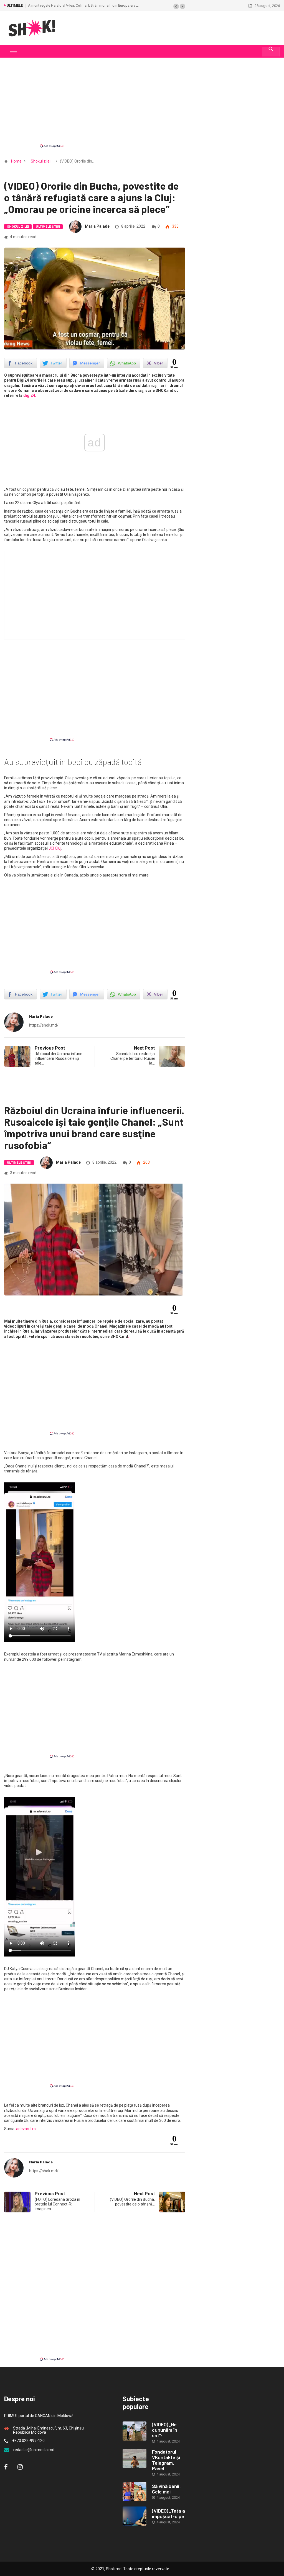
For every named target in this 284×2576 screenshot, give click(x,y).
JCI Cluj (54, 848)
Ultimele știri (48, 227)
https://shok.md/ (44, 1025)
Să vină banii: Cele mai (166, 2489)
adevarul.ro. (26, 2129)
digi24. (30, 395)
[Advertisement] (142, 107)
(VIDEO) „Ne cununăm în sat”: (165, 2430)
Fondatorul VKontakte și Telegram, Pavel (166, 2460)
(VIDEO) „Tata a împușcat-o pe (168, 2513)
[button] (176, 6)
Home (16, 161)
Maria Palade (97, 226)
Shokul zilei (41, 161)
